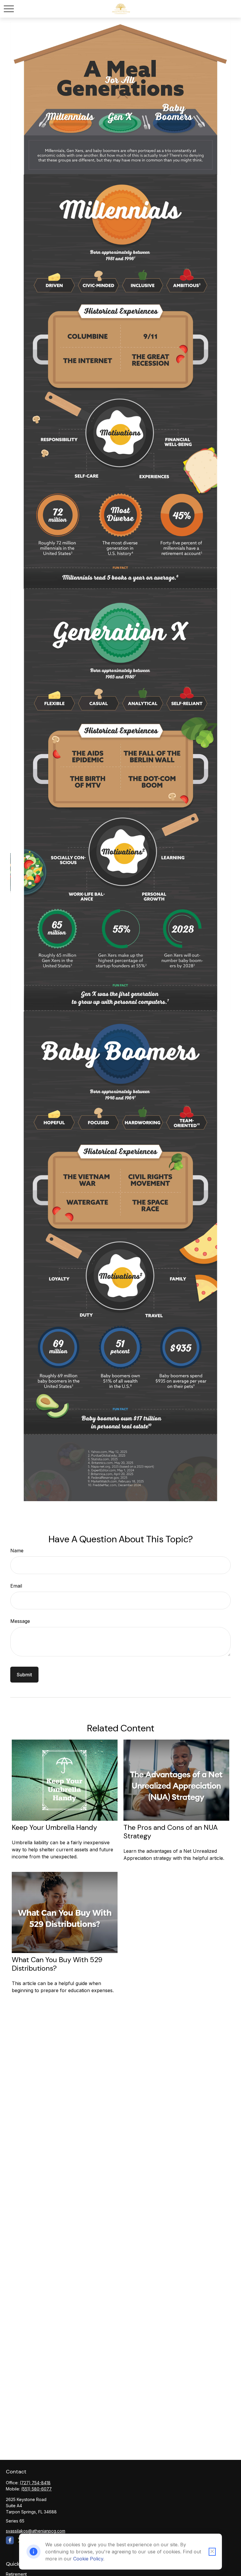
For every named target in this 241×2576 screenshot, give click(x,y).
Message (20, 1621)
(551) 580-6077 (36, 2489)
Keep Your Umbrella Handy (54, 1827)
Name (17, 1551)
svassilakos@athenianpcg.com (36, 2531)
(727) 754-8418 (35, 2483)
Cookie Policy (88, 2559)
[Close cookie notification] (212, 2552)
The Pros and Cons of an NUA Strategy (171, 1832)
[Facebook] (10, 2540)
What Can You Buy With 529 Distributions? (57, 1964)
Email (16, 1586)
